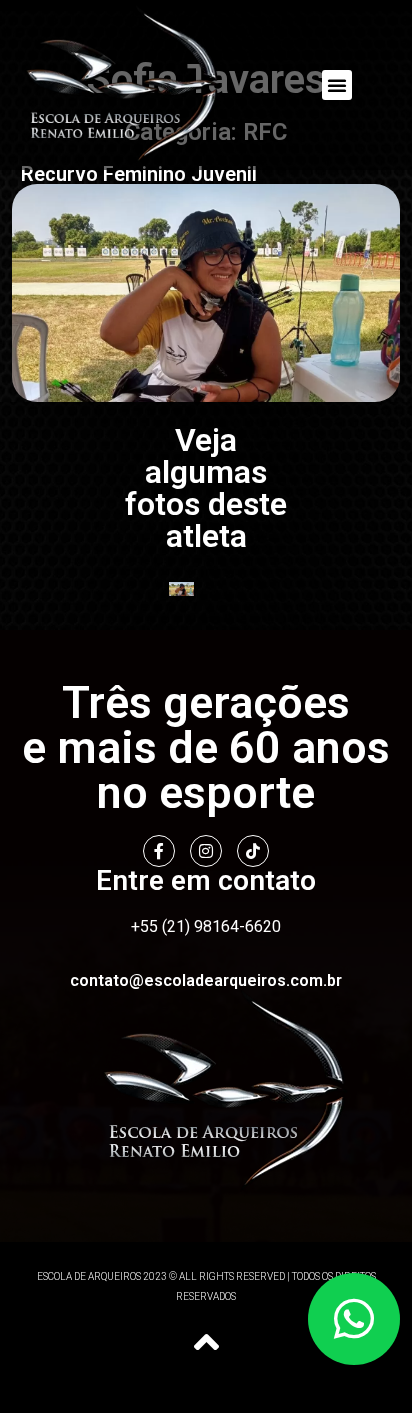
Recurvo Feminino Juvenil (139, 174)
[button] (337, 85)
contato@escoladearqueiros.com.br (206, 980)
